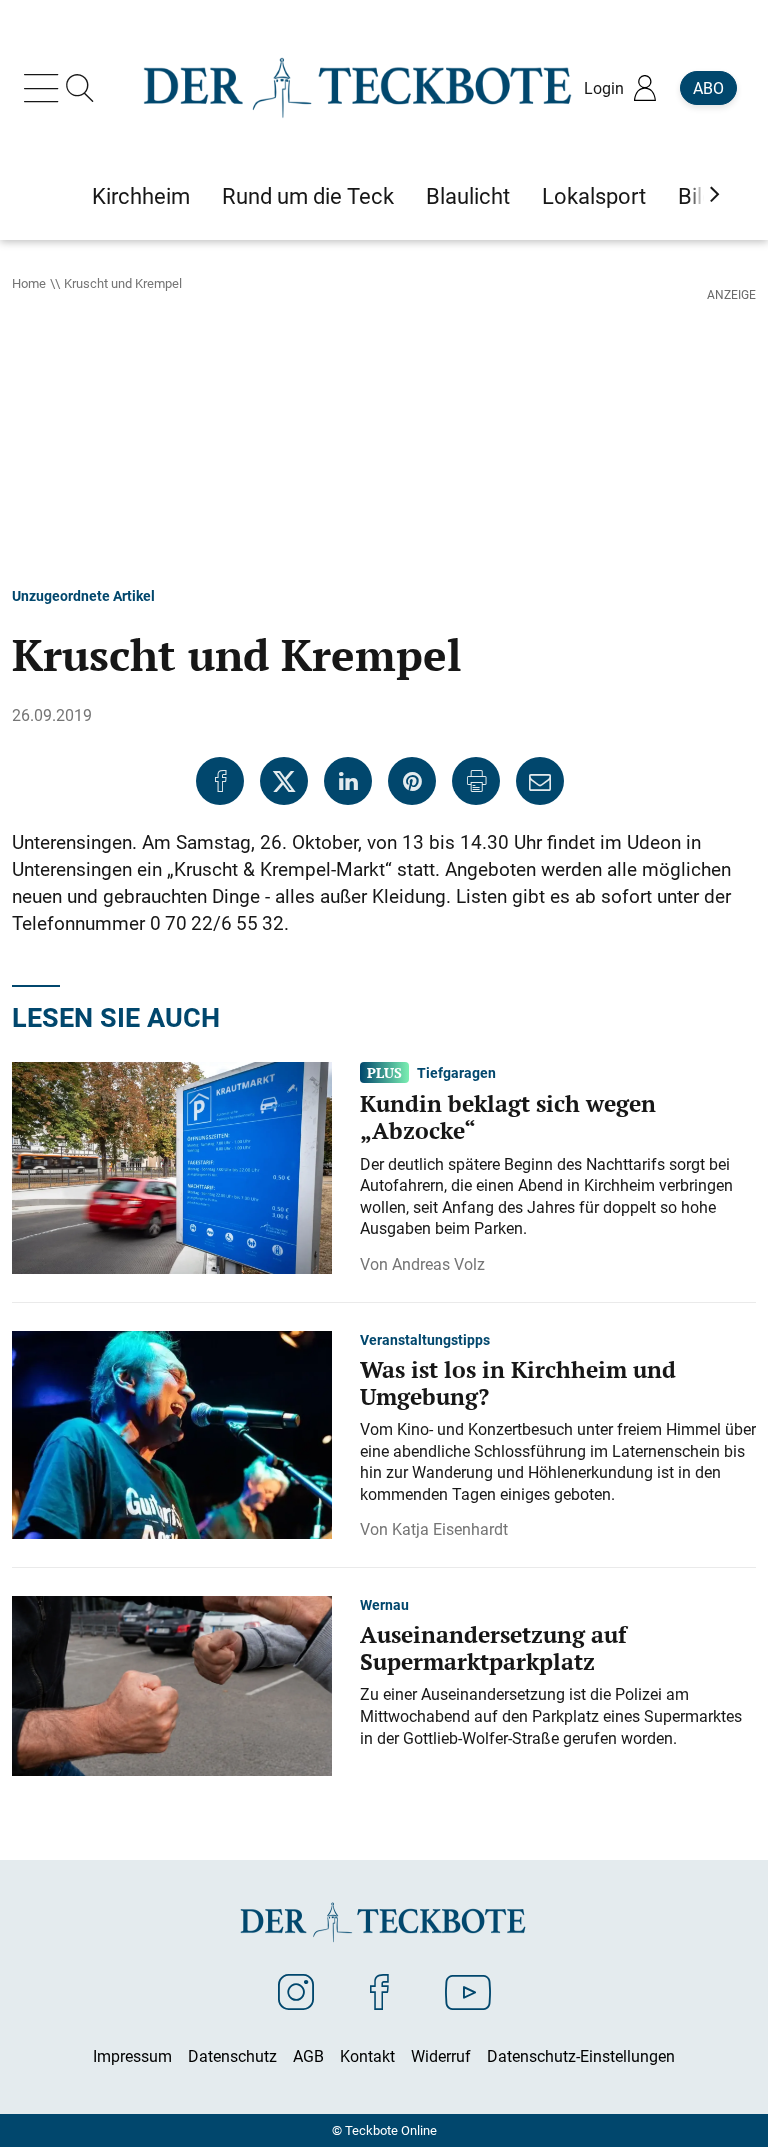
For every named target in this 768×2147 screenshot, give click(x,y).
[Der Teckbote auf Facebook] (379, 1991)
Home (29, 283)
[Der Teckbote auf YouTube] (468, 1991)
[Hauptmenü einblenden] (45, 88)
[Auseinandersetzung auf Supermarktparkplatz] (172, 1685)
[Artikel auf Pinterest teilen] (412, 781)
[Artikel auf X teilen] (284, 781)
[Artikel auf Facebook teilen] (220, 781)
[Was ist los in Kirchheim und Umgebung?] (172, 1433)
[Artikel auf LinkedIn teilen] (348, 781)
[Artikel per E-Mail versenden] (540, 781)
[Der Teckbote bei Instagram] (296, 1991)
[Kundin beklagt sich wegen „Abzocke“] (172, 1166)
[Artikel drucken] (476, 781)
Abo (708, 88)
